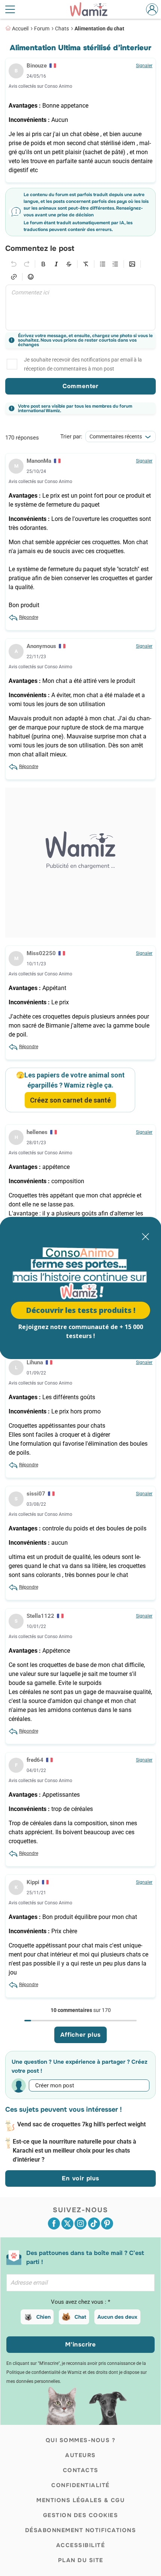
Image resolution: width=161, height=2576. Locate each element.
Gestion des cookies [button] (81, 2515)
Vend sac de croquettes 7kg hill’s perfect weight (81, 2124)
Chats (62, 29)
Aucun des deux (117, 2317)
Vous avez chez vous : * (80, 2302)
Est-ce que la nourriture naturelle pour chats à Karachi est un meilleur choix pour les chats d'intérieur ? (75, 2151)
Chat (80, 2317)
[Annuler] (14, 264)
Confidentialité (80, 2485)
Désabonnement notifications (81, 2530)
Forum (42, 29)
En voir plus (80, 2178)
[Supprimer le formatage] (86, 264)
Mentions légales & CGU (80, 2500)
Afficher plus (80, 2035)
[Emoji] (31, 277)
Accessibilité (81, 2545)
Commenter (80, 386)
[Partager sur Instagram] (80, 2223)
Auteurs (80, 2455)
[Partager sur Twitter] (67, 2223)
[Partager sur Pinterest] (107, 2223)
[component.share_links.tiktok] (94, 2223)
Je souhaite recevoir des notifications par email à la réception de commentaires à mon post (83, 364)
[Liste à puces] (103, 264)
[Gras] (43, 264)
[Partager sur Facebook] (54, 2223)
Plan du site (81, 2560)
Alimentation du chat (99, 29)
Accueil (20, 29)
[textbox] (80, 308)
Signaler (144, 66)
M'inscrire (80, 2344)
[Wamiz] (92, 9)
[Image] (132, 264)
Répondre (29, 617)
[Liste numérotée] (115, 264)
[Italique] (56, 264)
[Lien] (14, 277)
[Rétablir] (27, 264)
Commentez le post (40, 249)
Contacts (81, 2470)
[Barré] (69, 264)
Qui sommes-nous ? (81, 2440)
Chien (43, 2317)
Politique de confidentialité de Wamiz (44, 2372)
